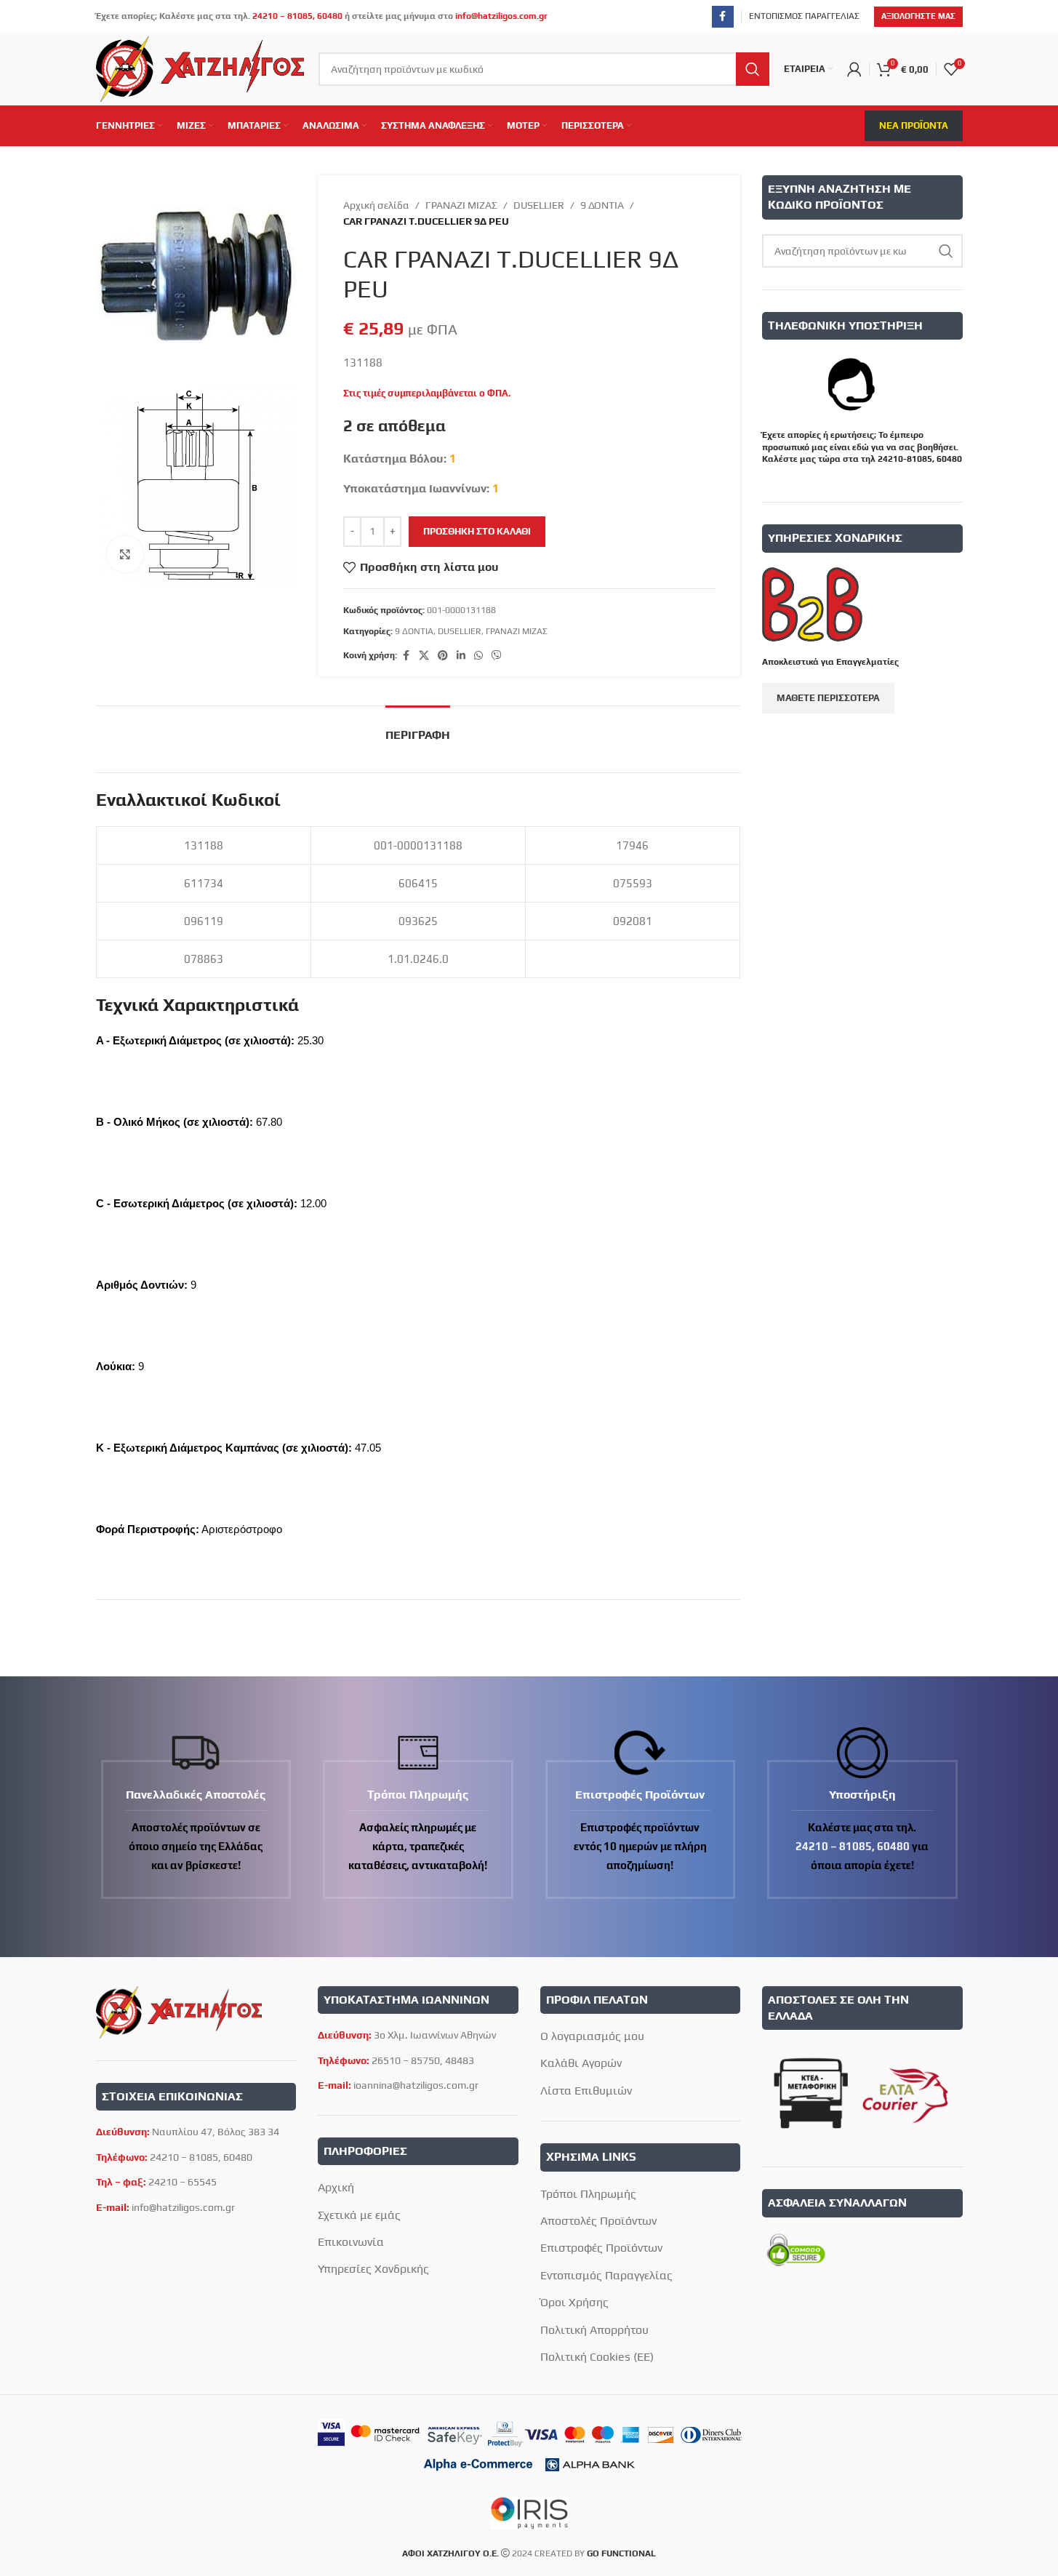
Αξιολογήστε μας (918, 16)
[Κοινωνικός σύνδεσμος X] (424, 656)
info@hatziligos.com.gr (501, 16)
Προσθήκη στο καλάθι (477, 531)
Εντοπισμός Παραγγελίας (606, 2275)
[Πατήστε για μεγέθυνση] (125, 554)
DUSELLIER (539, 205)
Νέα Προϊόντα (914, 125)
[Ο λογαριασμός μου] (854, 69)
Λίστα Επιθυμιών (586, 2091)
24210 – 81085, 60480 (297, 16)
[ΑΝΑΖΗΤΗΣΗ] (753, 69)
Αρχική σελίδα (376, 205)
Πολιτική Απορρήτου (594, 2330)
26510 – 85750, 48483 (423, 2060)
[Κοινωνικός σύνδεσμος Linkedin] (461, 656)
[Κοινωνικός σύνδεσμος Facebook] (723, 17)
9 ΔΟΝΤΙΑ (602, 205)
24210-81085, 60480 (920, 459)
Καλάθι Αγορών (581, 2063)
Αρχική (336, 2187)
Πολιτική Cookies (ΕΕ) (597, 2357)
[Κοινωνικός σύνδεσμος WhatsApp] (478, 656)
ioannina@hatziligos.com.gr (416, 2085)
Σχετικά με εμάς (359, 2215)
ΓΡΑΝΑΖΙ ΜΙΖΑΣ (461, 205)
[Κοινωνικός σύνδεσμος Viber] (497, 656)
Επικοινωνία (351, 2242)
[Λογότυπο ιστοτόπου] (200, 68)
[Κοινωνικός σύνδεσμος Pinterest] (443, 656)
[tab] (418, 728)
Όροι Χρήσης (574, 2302)
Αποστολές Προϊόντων (598, 2221)
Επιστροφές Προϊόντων (601, 2248)
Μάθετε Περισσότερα (828, 698)
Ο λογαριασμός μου (592, 2036)
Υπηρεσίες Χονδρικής (373, 2269)
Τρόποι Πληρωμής (588, 2194)
